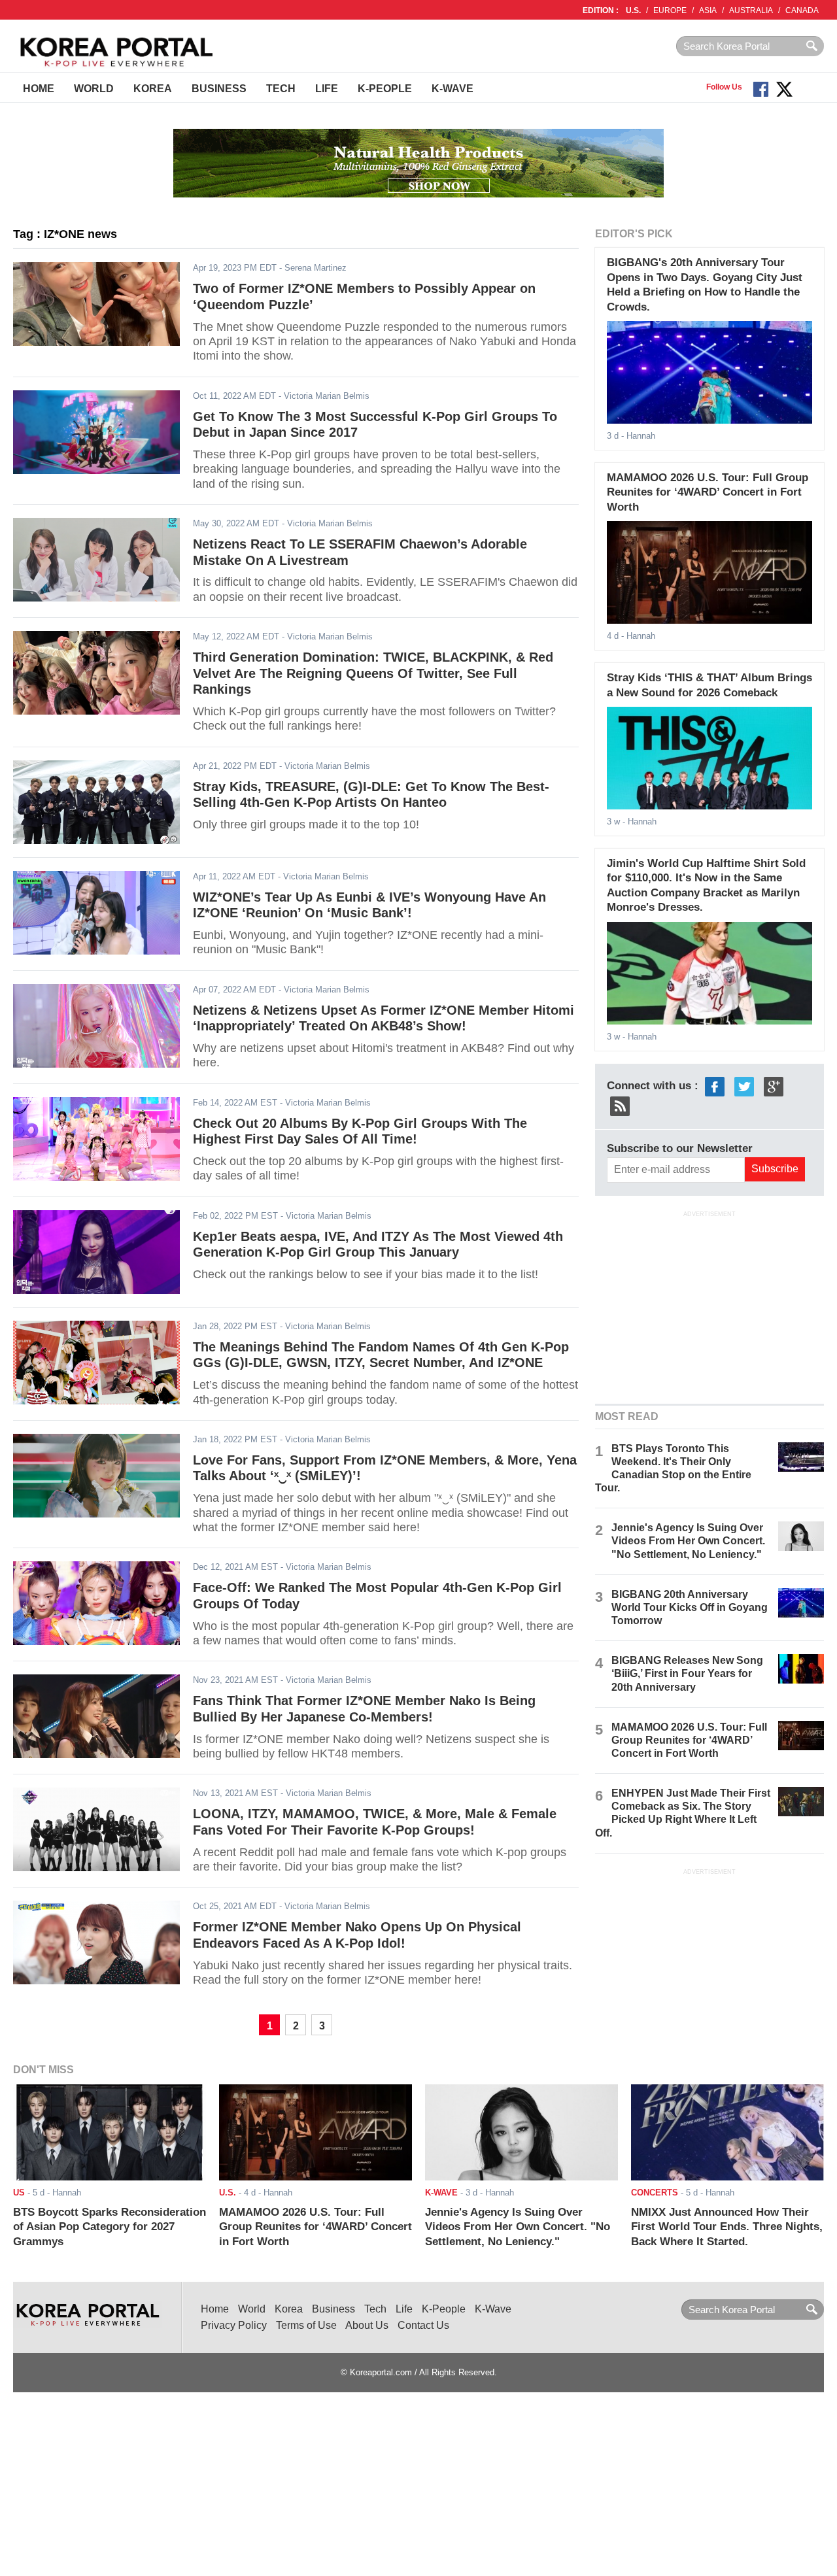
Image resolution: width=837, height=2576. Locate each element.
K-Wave (453, 89)
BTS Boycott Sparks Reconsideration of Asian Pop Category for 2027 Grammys (110, 2227)
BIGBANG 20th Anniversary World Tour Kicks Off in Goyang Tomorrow (690, 1607)
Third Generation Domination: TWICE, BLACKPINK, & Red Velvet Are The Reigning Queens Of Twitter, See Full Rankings (373, 673)
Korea (153, 89)
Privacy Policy (234, 2325)
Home (39, 89)
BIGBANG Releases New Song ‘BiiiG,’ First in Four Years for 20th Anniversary (687, 1673)
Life (327, 89)
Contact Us (423, 2325)
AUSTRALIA (751, 10)
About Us (367, 2325)
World (94, 89)
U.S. (633, 10)
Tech (281, 89)
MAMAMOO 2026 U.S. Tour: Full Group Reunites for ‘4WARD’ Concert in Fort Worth (708, 492)
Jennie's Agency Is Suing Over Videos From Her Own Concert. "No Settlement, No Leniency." (688, 1541)
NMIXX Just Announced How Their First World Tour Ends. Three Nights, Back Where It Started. (727, 2227)
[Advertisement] (709, 1306)
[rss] (620, 1105)
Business (219, 89)
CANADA (802, 10)
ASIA (708, 10)
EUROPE (670, 10)
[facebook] (715, 1086)
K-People (385, 89)
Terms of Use (306, 2325)
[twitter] (744, 1086)
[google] (774, 1086)
